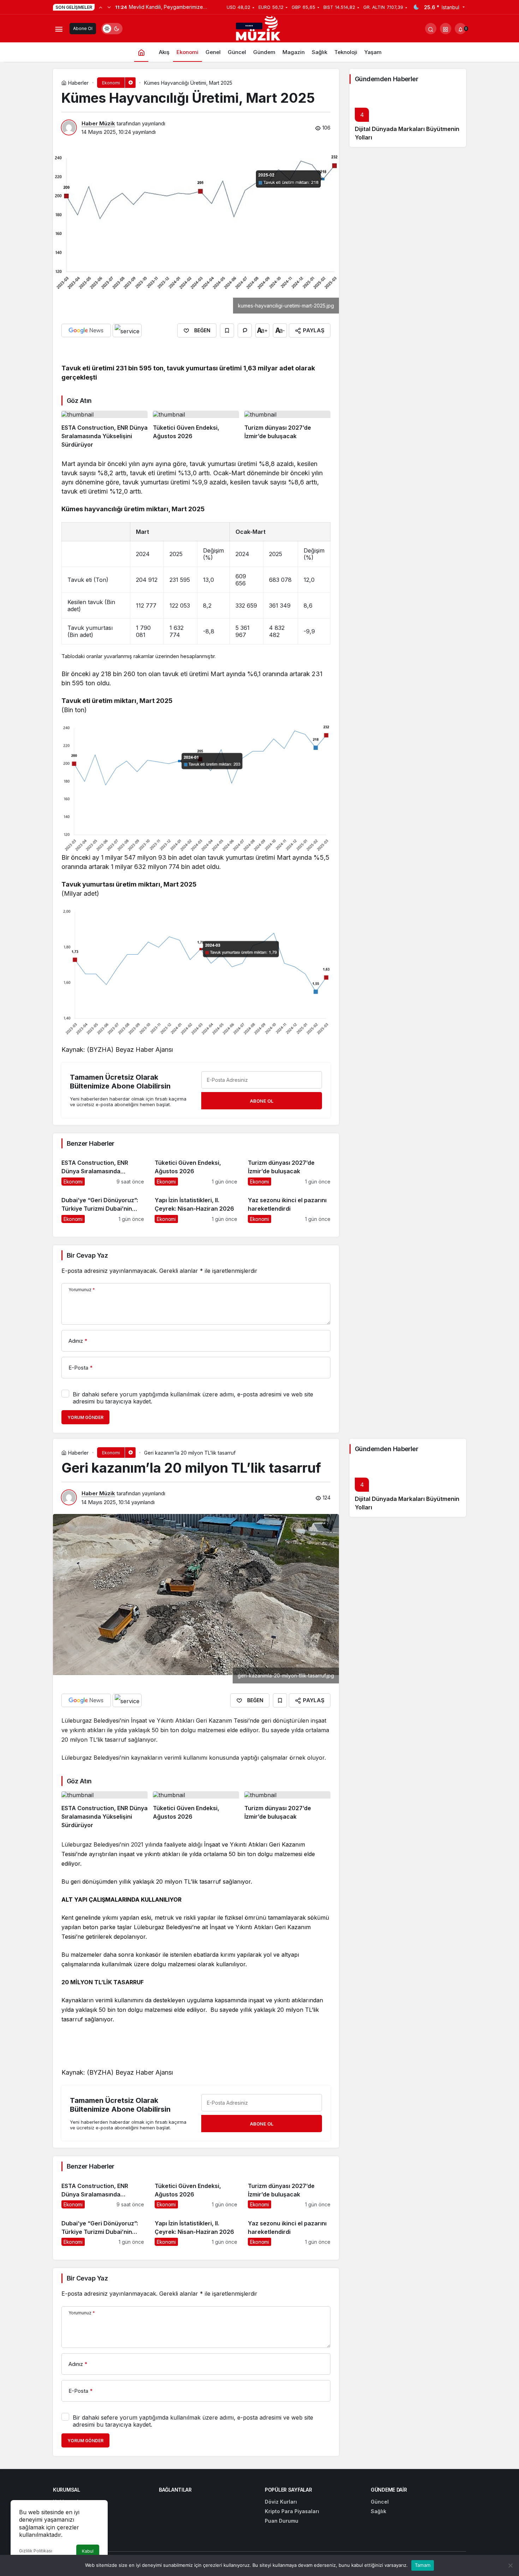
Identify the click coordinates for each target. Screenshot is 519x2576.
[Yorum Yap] (245, 330)
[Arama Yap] (431, 29)
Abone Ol (83, 28)
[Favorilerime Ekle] (227, 330)
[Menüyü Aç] (59, 29)
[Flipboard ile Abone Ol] (127, 330)
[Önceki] (101, 7)
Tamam (423, 2565)
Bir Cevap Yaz (87, 1255)
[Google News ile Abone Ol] (86, 330)
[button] (446, 29)
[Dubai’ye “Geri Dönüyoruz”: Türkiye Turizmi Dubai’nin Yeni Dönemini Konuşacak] (103, 1207)
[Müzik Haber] (259, 30)
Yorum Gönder (85, 1417)
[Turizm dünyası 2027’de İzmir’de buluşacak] (287, 430)
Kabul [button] (88, 2551)
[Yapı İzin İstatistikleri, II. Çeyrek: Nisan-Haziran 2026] (196, 1207)
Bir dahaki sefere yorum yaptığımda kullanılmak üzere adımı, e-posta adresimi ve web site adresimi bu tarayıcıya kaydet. (193, 1398)
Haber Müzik (98, 123)
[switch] (112, 29)
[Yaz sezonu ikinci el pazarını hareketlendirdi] (289, 1207)
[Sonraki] (109, 7)
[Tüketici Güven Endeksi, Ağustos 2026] (196, 430)
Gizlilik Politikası (36, 2551)
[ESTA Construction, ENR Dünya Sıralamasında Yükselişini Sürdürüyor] (105, 430)
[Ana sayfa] (141, 52)
